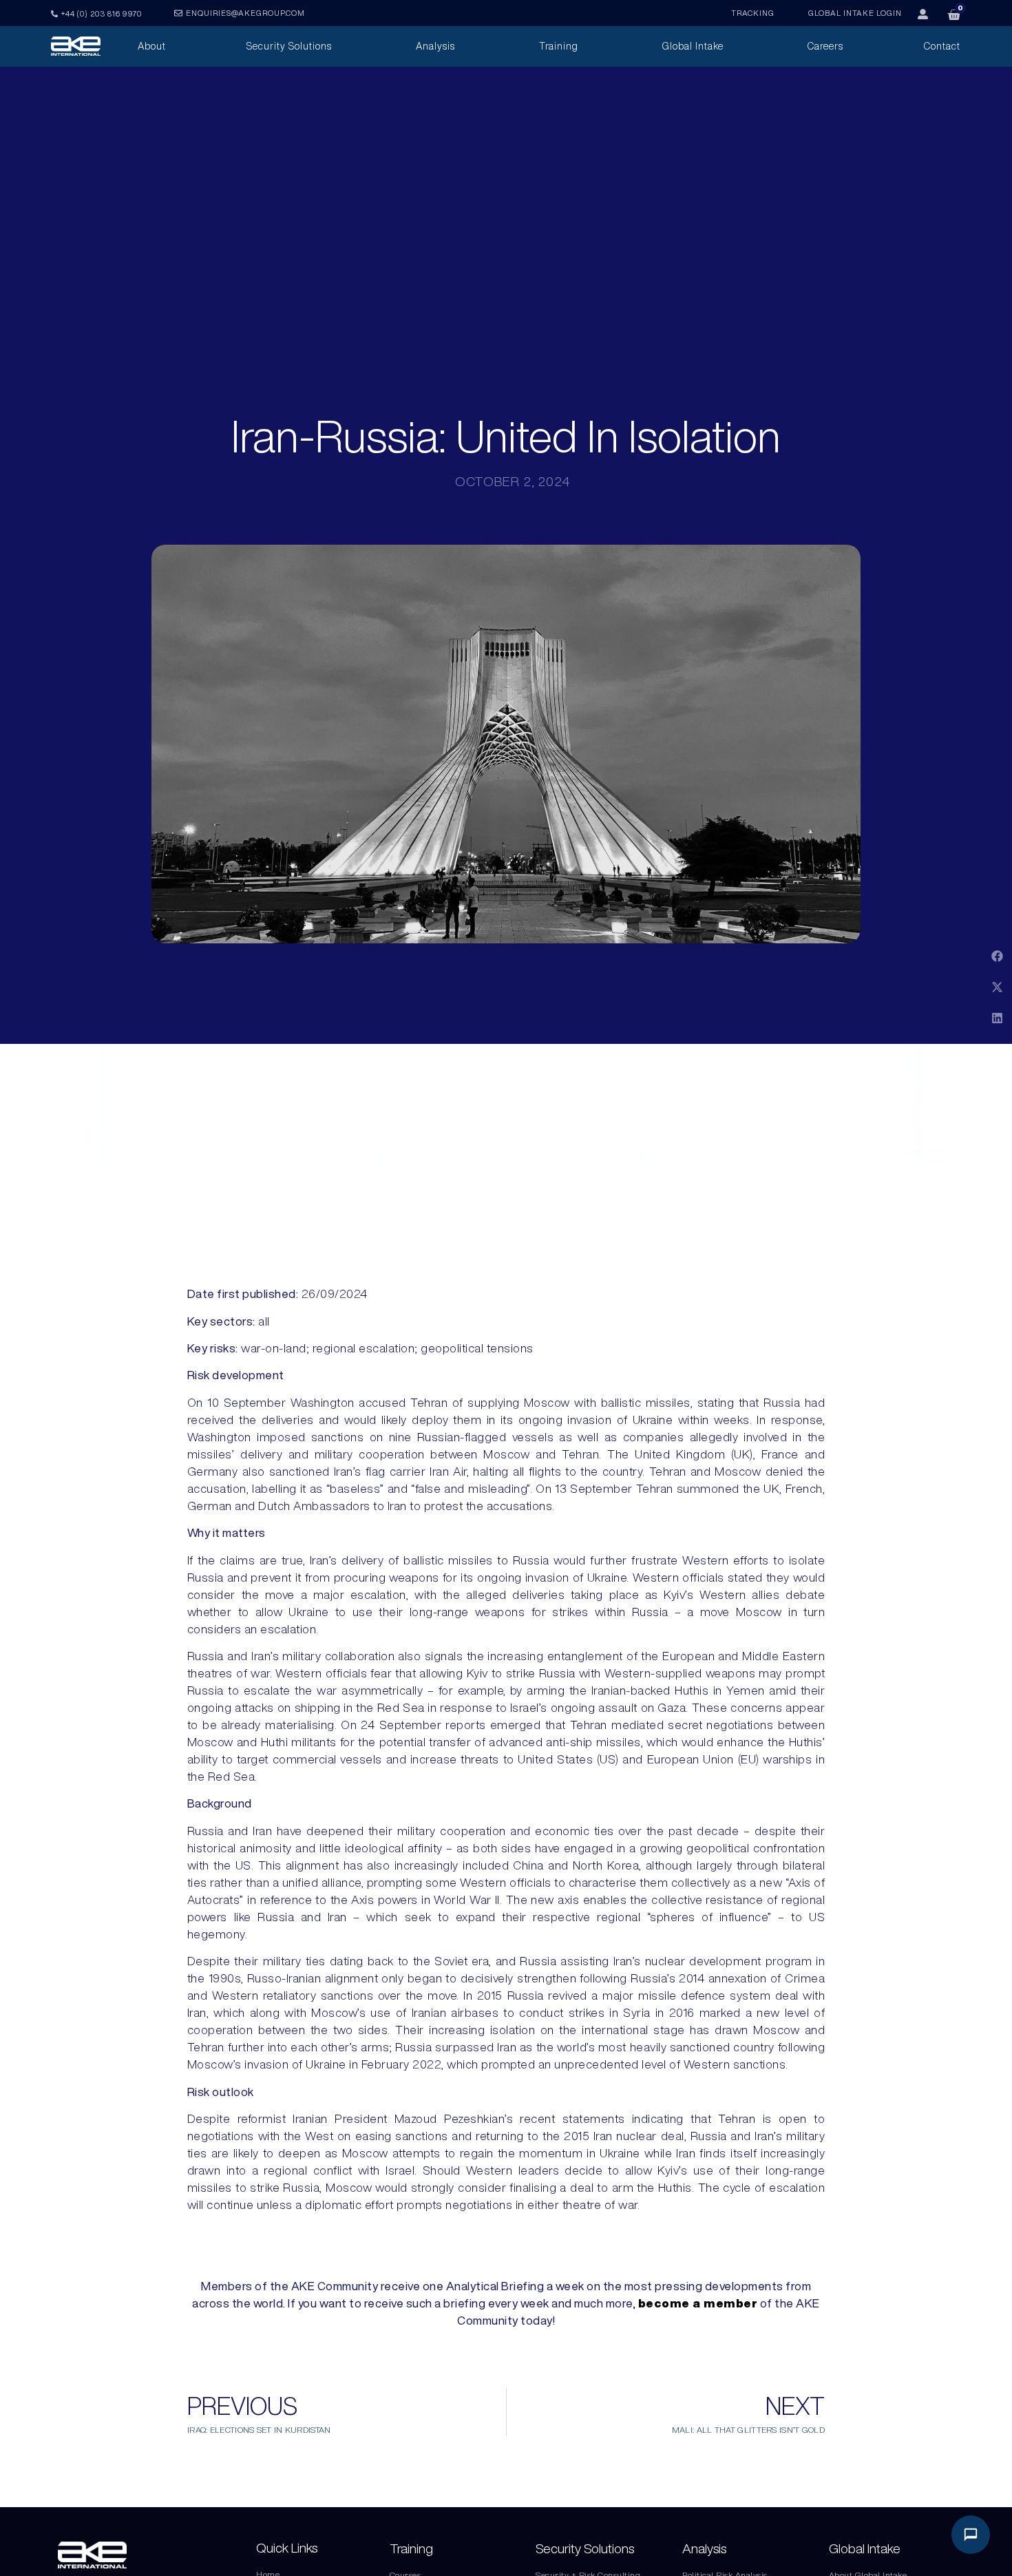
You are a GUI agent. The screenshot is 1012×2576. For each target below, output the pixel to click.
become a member (698, 2303)
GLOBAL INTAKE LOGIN (855, 13)
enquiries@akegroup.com (245, 13)
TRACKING (753, 13)
